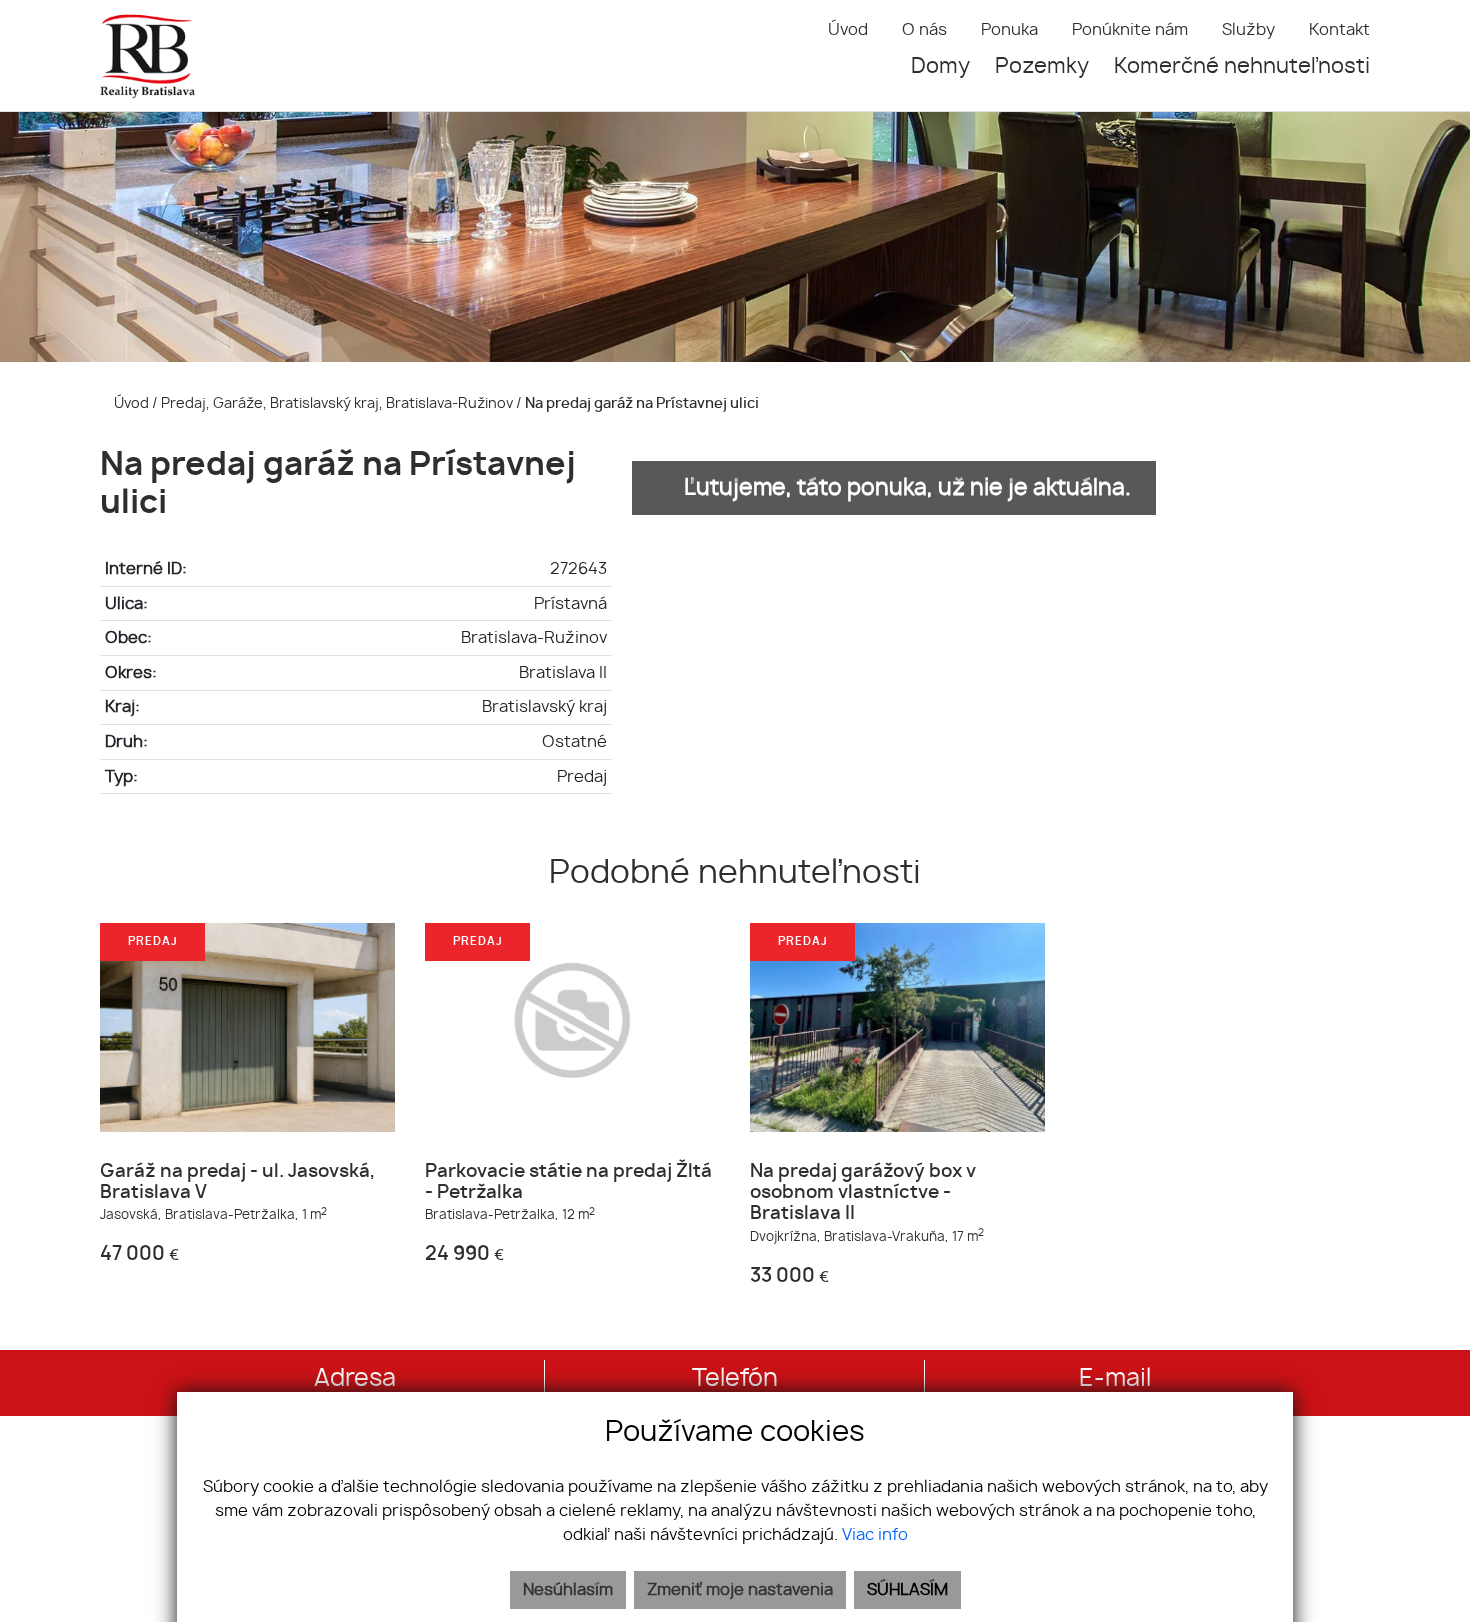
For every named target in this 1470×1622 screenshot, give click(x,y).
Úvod (848, 30)
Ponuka (1009, 30)
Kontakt (1339, 30)
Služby (1248, 30)
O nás (924, 30)
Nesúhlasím (568, 1590)
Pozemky (1042, 66)
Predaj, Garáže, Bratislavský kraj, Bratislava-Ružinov (338, 403)
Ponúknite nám (1130, 30)
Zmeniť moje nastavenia (740, 1590)
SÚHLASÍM (907, 1590)
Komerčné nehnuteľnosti (1242, 66)
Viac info (875, 1535)
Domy (940, 66)
